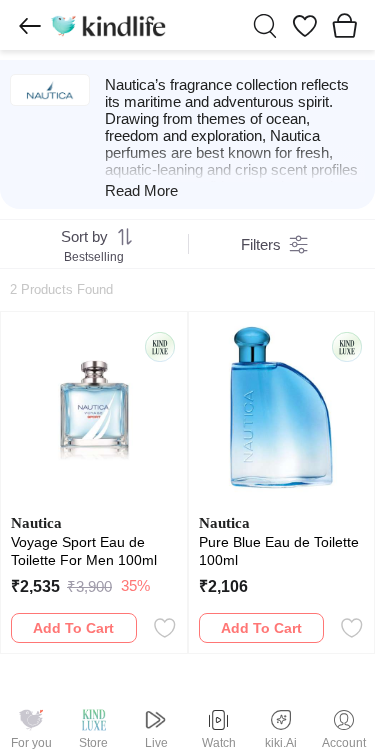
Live (156, 743)
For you (31, 743)
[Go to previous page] (30, 26)
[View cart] (345, 25)
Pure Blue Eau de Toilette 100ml (279, 551)
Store (93, 743)
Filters (261, 244)
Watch (219, 743)
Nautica (36, 523)
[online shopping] (108, 25)
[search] (265, 26)
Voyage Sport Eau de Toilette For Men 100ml (84, 551)
